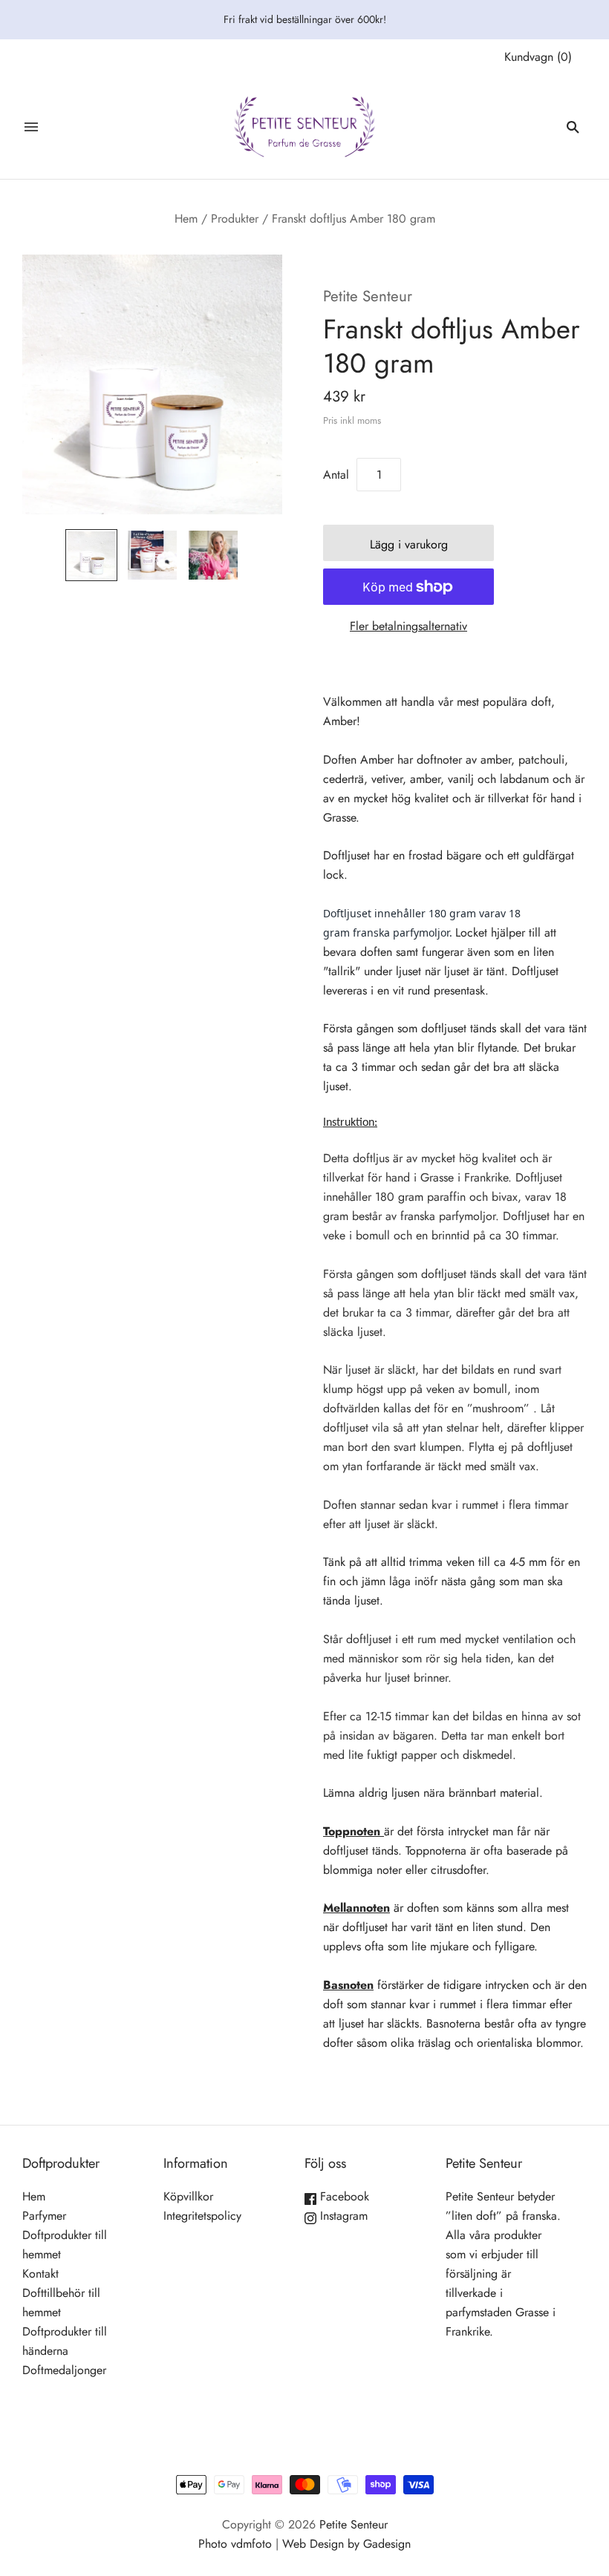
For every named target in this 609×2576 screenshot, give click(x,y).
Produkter (235, 219)
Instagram (342, 2216)
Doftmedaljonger (64, 2370)
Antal (336, 475)
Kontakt (40, 2274)
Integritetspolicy (202, 2216)
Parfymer (44, 2216)
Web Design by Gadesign (346, 2544)
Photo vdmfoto (235, 2544)
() (538, 57)
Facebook (343, 2196)
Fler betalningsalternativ (408, 626)
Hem (186, 219)
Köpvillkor (188, 2196)
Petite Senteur (368, 296)
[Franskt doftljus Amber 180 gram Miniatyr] (91, 555)
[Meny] (31, 127)
